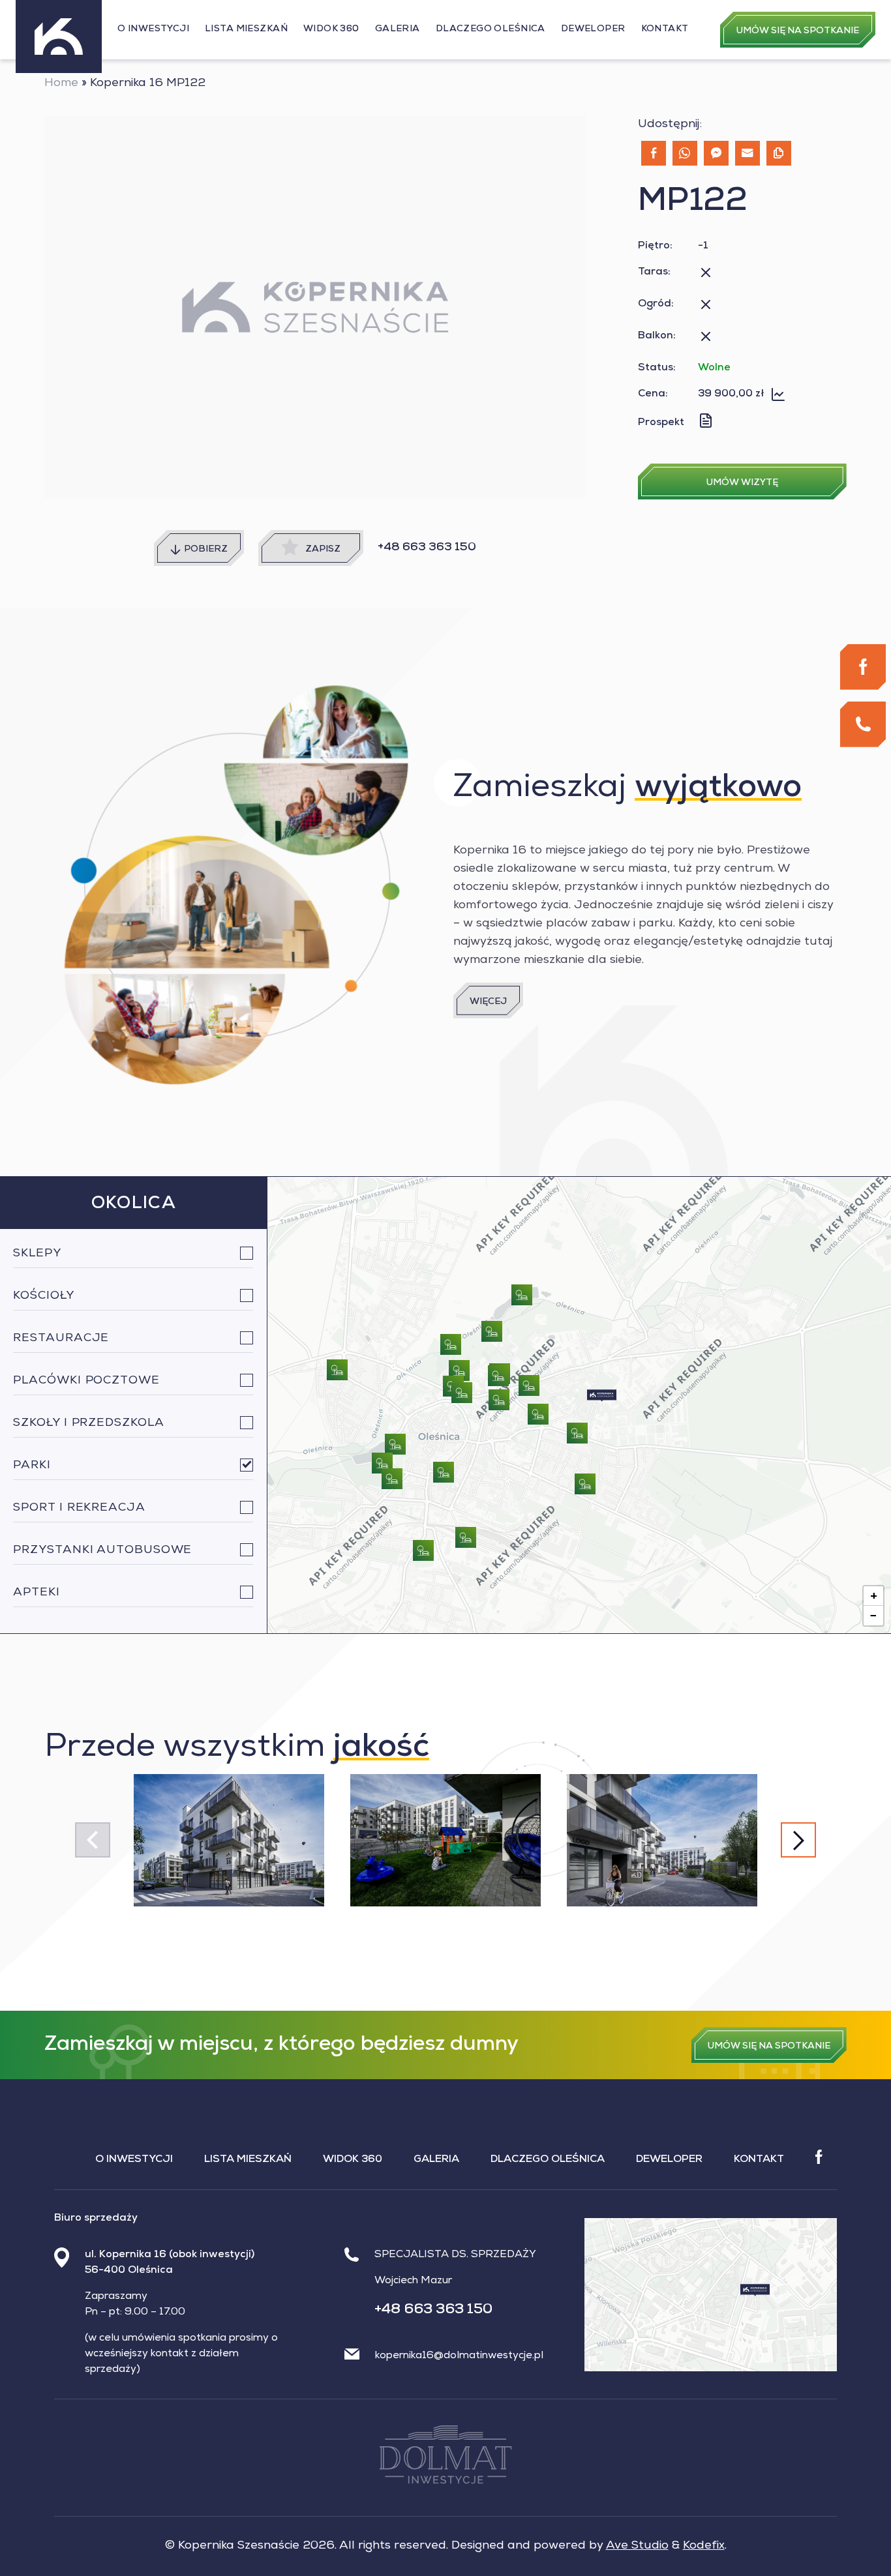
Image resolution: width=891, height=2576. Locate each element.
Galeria (398, 29)
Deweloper (593, 29)
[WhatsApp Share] (685, 153)
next (798, 1840)
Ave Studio (637, 2546)
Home (61, 83)
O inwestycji (153, 29)
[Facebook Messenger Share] (716, 153)
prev (92, 1840)
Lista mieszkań (246, 29)
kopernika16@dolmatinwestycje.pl (459, 2356)
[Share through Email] (748, 153)
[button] (602, 1396)
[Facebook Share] (654, 153)
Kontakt (665, 29)
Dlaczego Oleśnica (491, 29)
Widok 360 (331, 29)
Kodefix (704, 2546)
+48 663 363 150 (427, 548)
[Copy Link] (779, 153)
